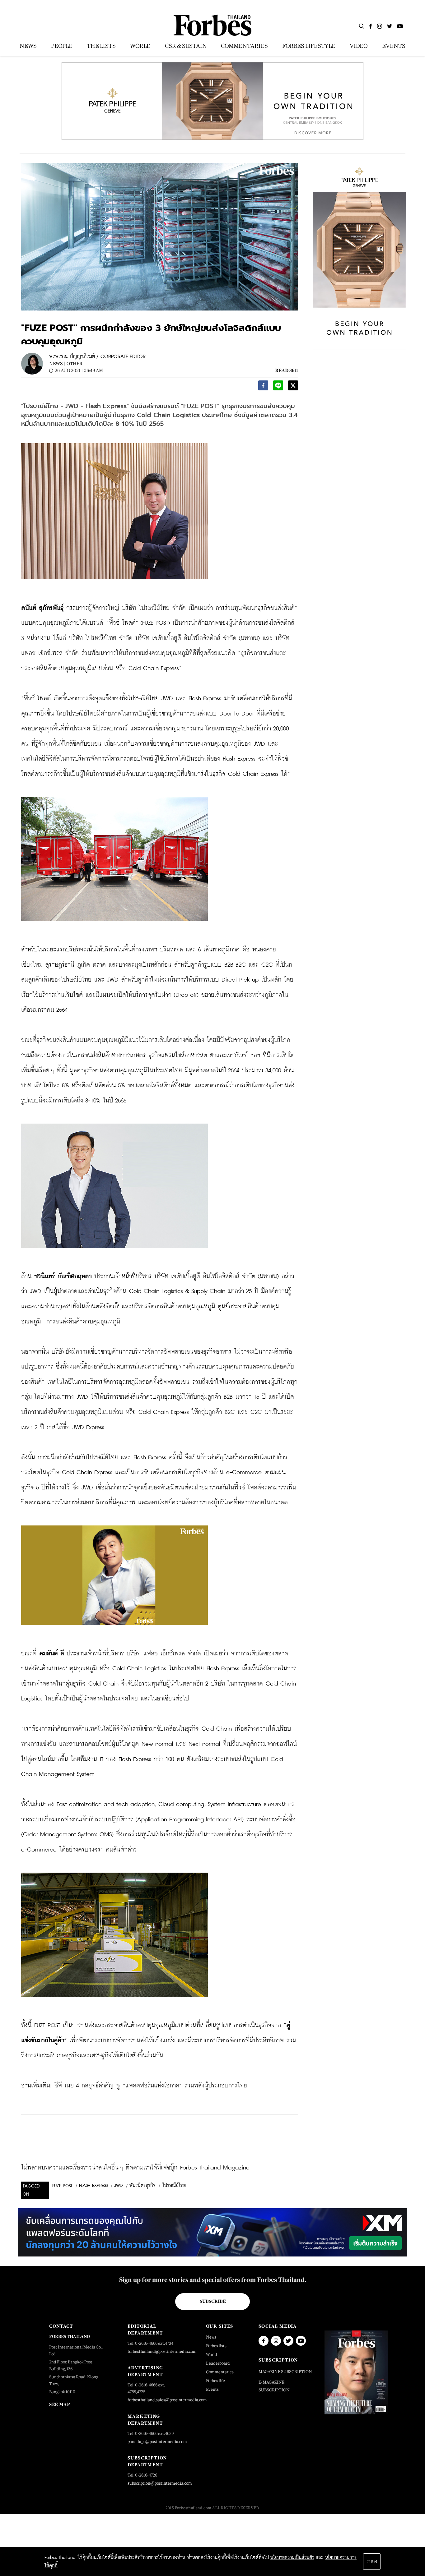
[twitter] (293, 387)
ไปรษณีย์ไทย (174, 2186)
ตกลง (372, 2561)
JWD (119, 2186)
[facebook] (263, 387)
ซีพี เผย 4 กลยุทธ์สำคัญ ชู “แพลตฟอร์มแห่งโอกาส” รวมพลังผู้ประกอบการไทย (151, 2086)
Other (75, 363)
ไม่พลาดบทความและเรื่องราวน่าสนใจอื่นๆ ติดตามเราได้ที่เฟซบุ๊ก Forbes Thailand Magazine (135, 2168)
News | (57, 363)
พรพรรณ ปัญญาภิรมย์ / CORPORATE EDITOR (97, 357)
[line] (278, 387)
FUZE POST (62, 2186)
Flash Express (93, 2186)
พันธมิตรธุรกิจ (142, 2186)
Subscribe (213, 2301)
